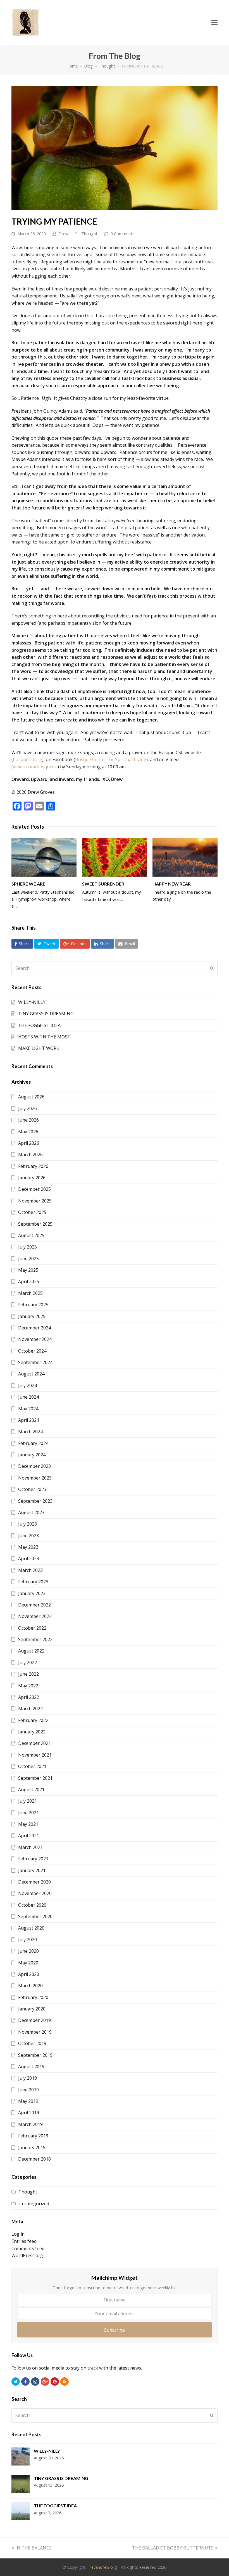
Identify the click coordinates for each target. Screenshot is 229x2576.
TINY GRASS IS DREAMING (46, 1014)
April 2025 (29, 1281)
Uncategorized (34, 2204)
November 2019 (35, 2032)
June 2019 (28, 2090)
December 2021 (34, 1743)
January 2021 (32, 1870)
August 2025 (31, 1235)
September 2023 (35, 1501)
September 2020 (35, 1916)
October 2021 (32, 1766)
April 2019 (29, 2113)
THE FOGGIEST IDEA (39, 1025)
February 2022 (33, 1720)
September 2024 (35, 1362)
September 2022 (35, 1639)
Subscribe (115, 2330)
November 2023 (35, 1478)
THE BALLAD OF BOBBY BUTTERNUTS (173, 2548)
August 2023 (31, 1512)
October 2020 (32, 1905)
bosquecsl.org (28, 759)
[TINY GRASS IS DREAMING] (21, 2485)
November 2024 (35, 1339)
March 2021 (30, 1847)
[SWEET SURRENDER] (115, 857)
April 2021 (29, 1836)
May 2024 (28, 1409)
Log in (18, 2234)
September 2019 (35, 2055)
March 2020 (30, 1986)
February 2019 (33, 2136)
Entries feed (24, 2241)
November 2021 (35, 1755)
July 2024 (28, 1386)
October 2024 (32, 1351)
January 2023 (32, 1593)
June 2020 (28, 1951)
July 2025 (28, 1247)
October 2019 (32, 2043)
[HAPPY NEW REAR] (185, 857)
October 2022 (32, 1628)
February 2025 (33, 1305)
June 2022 (28, 1674)
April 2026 (29, 1143)
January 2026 (32, 1178)
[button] (22, 944)
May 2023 (28, 1547)
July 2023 (28, 1524)
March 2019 (30, 2124)
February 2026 (33, 1166)
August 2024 (31, 1374)
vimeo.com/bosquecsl (35, 767)
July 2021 (28, 1801)
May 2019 (28, 2101)
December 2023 (34, 1466)
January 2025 (32, 1316)
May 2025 (28, 1270)
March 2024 (30, 1432)
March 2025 (30, 1293)
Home (72, 66)
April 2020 (29, 1974)
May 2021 (28, 1824)
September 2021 (35, 1778)
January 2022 (32, 1732)
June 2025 (28, 1259)
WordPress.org (27, 2255)
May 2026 (28, 1132)
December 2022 (34, 1605)
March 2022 (30, 1709)
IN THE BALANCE (33, 2548)
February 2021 (33, 1859)
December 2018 (34, 2159)
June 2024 (28, 1397)
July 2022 (28, 1663)
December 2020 (34, 1882)
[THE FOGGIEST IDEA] (21, 2512)
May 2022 (28, 1686)
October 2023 (32, 1489)
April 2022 (29, 1697)
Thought (89, 234)
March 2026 (30, 1154)
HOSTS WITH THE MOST (44, 1037)
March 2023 (30, 1570)
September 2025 (35, 1224)
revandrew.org (103, 2567)
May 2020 (28, 1963)
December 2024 (34, 1328)
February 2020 (33, 1997)
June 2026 (28, 1120)
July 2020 (28, 1940)
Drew (63, 234)
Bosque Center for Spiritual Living (111, 759)
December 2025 (34, 1189)
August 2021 (31, 1790)
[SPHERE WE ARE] (44, 857)
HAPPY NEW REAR (172, 884)
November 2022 (35, 1616)
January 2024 (32, 1455)
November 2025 (35, 1201)
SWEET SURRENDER (103, 884)
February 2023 (33, 1582)
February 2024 (33, 1443)
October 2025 (32, 1212)
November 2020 (35, 1893)
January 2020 (32, 2009)
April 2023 (29, 1558)
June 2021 (28, 1813)
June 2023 (28, 1536)
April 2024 (29, 1420)
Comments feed (28, 2248)
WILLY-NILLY (32, 1002)
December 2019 (34, 2020)
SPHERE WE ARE (28, 884)
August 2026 (31, 1097)
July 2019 (28, 2078)
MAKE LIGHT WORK (39, 1048)
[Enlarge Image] (115, 148)
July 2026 (28, 1108)
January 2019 (32, 2147)
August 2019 (31, 2067)
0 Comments (122, 234)
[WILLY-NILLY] (21, 2458)
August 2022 (31, 1651)
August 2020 (31, 1928)
